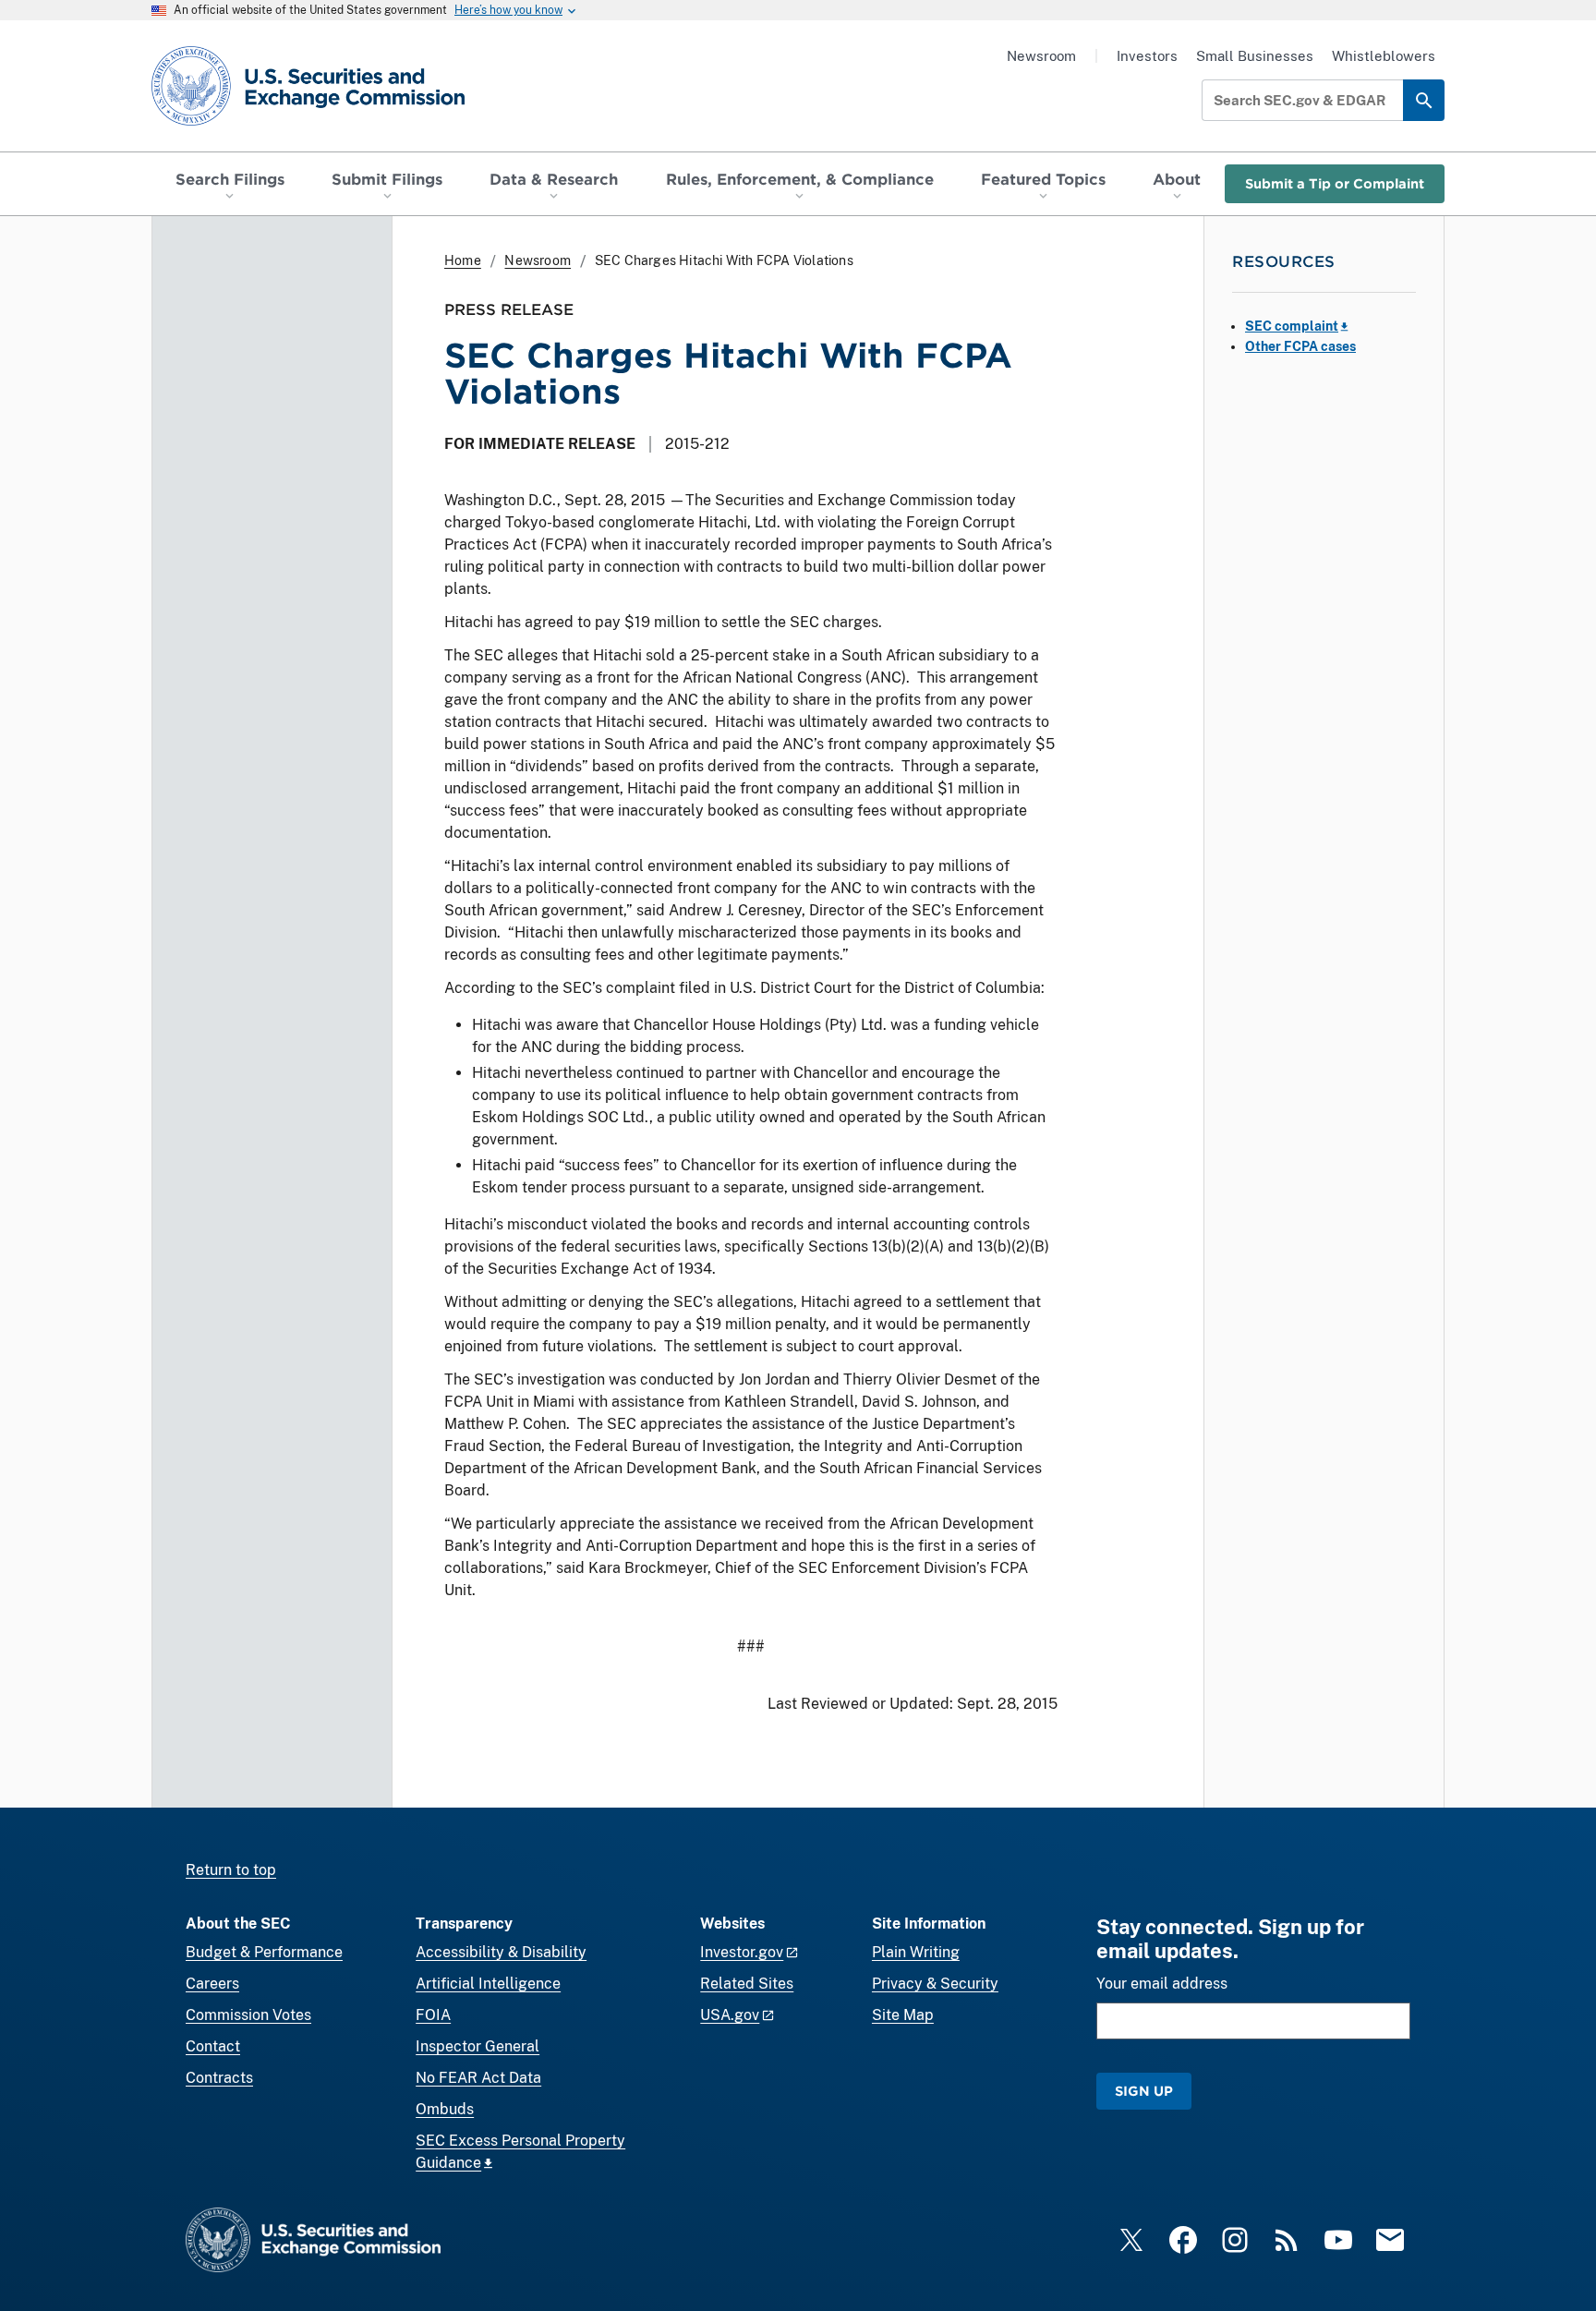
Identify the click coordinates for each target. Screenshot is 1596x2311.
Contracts (219, 2078)
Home (463, 260)
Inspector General (478, 2046)
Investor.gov (742, 1952)
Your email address (1162, 1984)
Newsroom (1041, 56)
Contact (213, 2046)
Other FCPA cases (1300, 346)
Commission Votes (248, 2015)
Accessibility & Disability (501, 1952)
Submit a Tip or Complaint (1335, 183)
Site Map (903, 2015)
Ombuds (445, 2109)
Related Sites (747, 1984)
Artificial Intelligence (488, 1984)
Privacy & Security (935, 1984)
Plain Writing (916, 1952)
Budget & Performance (264, 1952)
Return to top (231, 1870)
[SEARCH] (1424, 100)
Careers (212, 1984)
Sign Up (1144, 2091)
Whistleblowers (1384, 56)
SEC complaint (1292, 326)
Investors (1147, 56)
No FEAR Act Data (478, 2078)
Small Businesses (1255, 56)
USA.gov (730, 2015)
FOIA (433, 2015)
